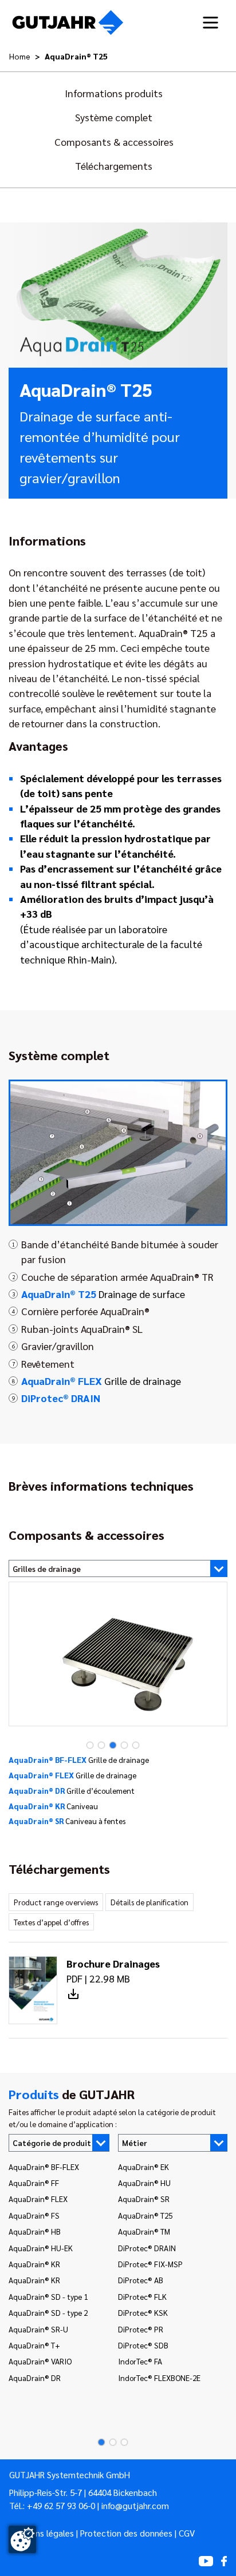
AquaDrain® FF (34, 2183)
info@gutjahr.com (135, 2506)
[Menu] (211, 23)
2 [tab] (98, 1745)
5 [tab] (132, 1745)
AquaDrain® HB (35, 2231)
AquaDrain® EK (143, 2167)
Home (20, 56)
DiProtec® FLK (142, 2296)
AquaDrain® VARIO (40, 2361)
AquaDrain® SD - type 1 (48, 2296)
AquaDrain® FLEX (38, 2199)
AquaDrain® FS (34, 2215)
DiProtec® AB (141, 2280)
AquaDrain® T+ (34, 2345)
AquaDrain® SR (144, 2199)
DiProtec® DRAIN (147, 2248)
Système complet (114, 117)
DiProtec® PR (141, 2329)
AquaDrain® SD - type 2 (48, 2312)
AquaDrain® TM (144, 2231)
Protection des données (126, 2533)
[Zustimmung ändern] (22, 2539)
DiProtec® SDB (143, 2345)
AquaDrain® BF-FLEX (44, 2167)
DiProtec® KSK (143, 2312)
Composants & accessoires (114, 142)
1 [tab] (86, 1745)
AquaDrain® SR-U (38, 2329)
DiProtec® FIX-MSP (150, 2264)
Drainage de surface (103, 1294)
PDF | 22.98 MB (113, 1971)
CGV (187, 2533)
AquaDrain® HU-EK (41, 2248)
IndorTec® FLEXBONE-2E (159, 2378)
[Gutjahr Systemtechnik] (68, 23)
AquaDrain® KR (34, 2264)
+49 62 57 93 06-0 (61, 2506)
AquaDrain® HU (144, 2183)
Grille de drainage (101, 1381)
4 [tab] (121, 1745)
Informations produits (114, 93)
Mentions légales (42, 2533)
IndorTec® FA (140, 2361)
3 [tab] (109, 1745)
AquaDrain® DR (35, 2378)
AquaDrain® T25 (145, 2215)
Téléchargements (114, 166)
